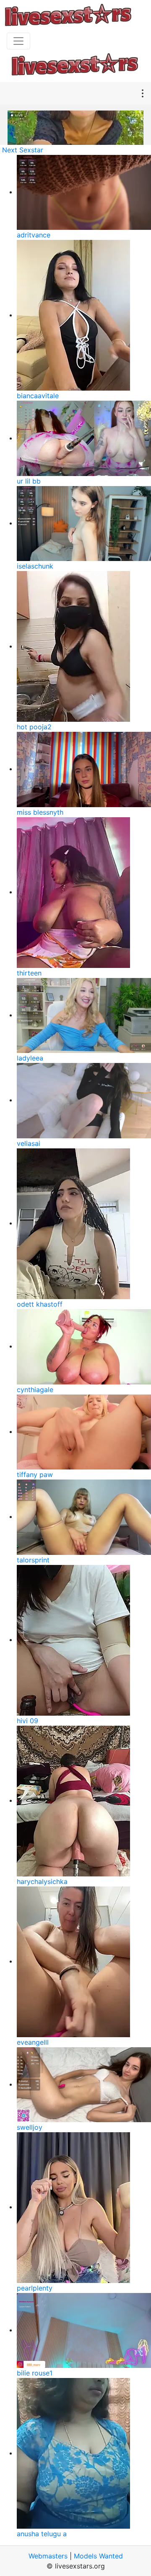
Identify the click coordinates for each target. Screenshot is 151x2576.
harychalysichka (42, 1881)
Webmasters (48, 2556)
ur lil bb (29, 481)
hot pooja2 (34, 727)
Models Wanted (98, 2556)
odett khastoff (40, 1304)
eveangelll (33, 2042)
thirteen (29, 973)
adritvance (34, 235)
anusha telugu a (42, 2534)
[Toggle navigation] (18, 41)
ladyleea (30, 1058)
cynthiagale (35, 1390)
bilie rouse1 (35, 2373)
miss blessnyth (40, 812)
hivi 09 (27, 1721)
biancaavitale (38, 396)
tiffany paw (35, 1475)
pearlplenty (35, 2288)
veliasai (29, 1143)
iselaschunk (35, 566)
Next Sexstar (23, 150)
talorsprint (33, 1560)
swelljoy (30, 2127)
